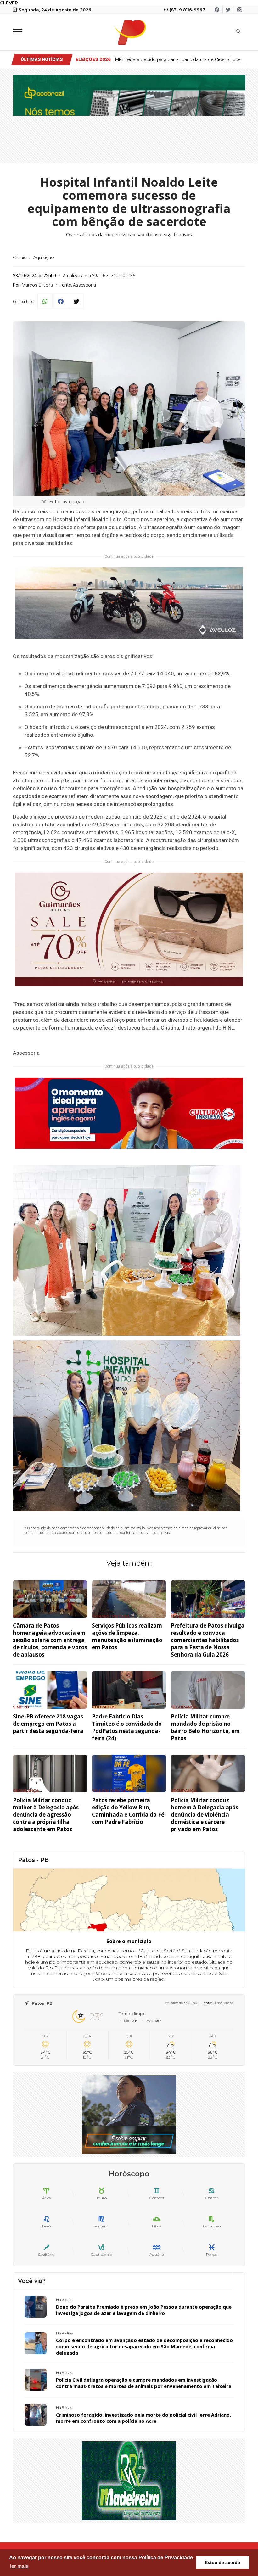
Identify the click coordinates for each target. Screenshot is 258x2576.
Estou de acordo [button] (223, 2562)
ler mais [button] (19, 2566)
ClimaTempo (223, 2003)
